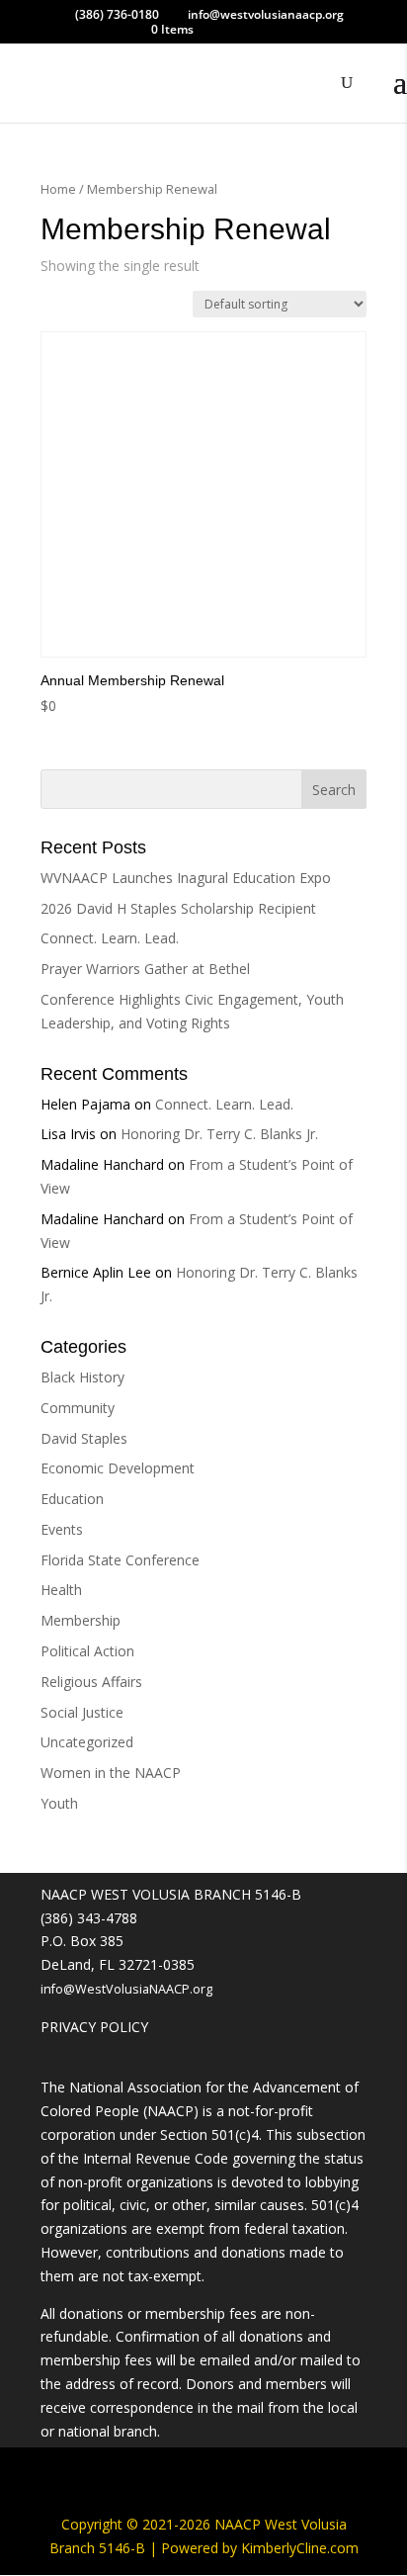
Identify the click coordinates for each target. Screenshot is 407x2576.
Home (58, 189)
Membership (81, 1620)
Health (61, 1590)
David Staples (84, 1438)
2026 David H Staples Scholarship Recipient (178, 908)
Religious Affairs (91, 1682)
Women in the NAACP (111, 1773)
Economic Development (118, 1468)
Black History (82, 1377)
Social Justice (82, 1712)
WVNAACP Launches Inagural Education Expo (186, 878)
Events (62, 1529)
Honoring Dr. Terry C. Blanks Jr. (219, 1134)
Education (72, 1499)
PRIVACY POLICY (94, 2027)
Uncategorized (87, 1742)
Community (78, 1408)
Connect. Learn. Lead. (110, 938)
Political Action (87, 1651)
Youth (59, 1803)
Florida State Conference (120, 1560)
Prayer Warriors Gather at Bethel (145, 969)
